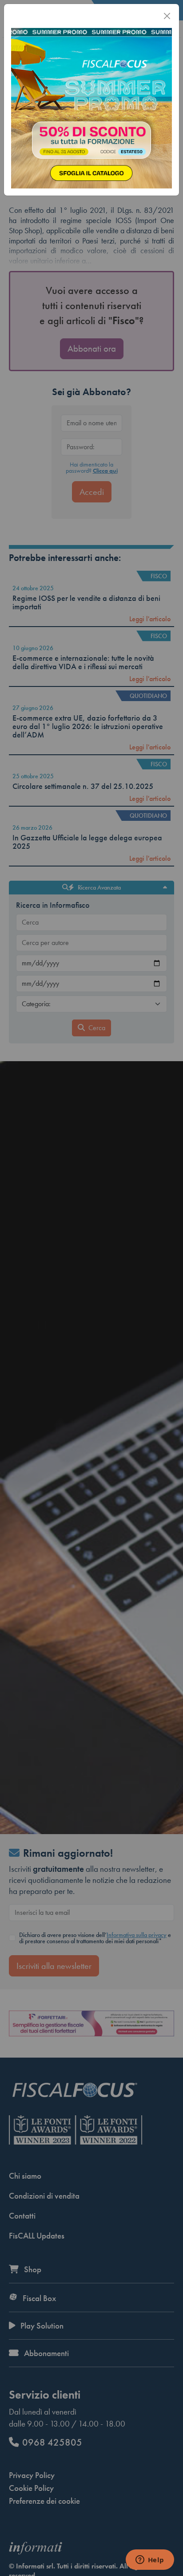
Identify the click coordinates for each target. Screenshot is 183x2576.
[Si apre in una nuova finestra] (91, 107)
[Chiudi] (167, 16)
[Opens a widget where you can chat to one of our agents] (150, 2560)
